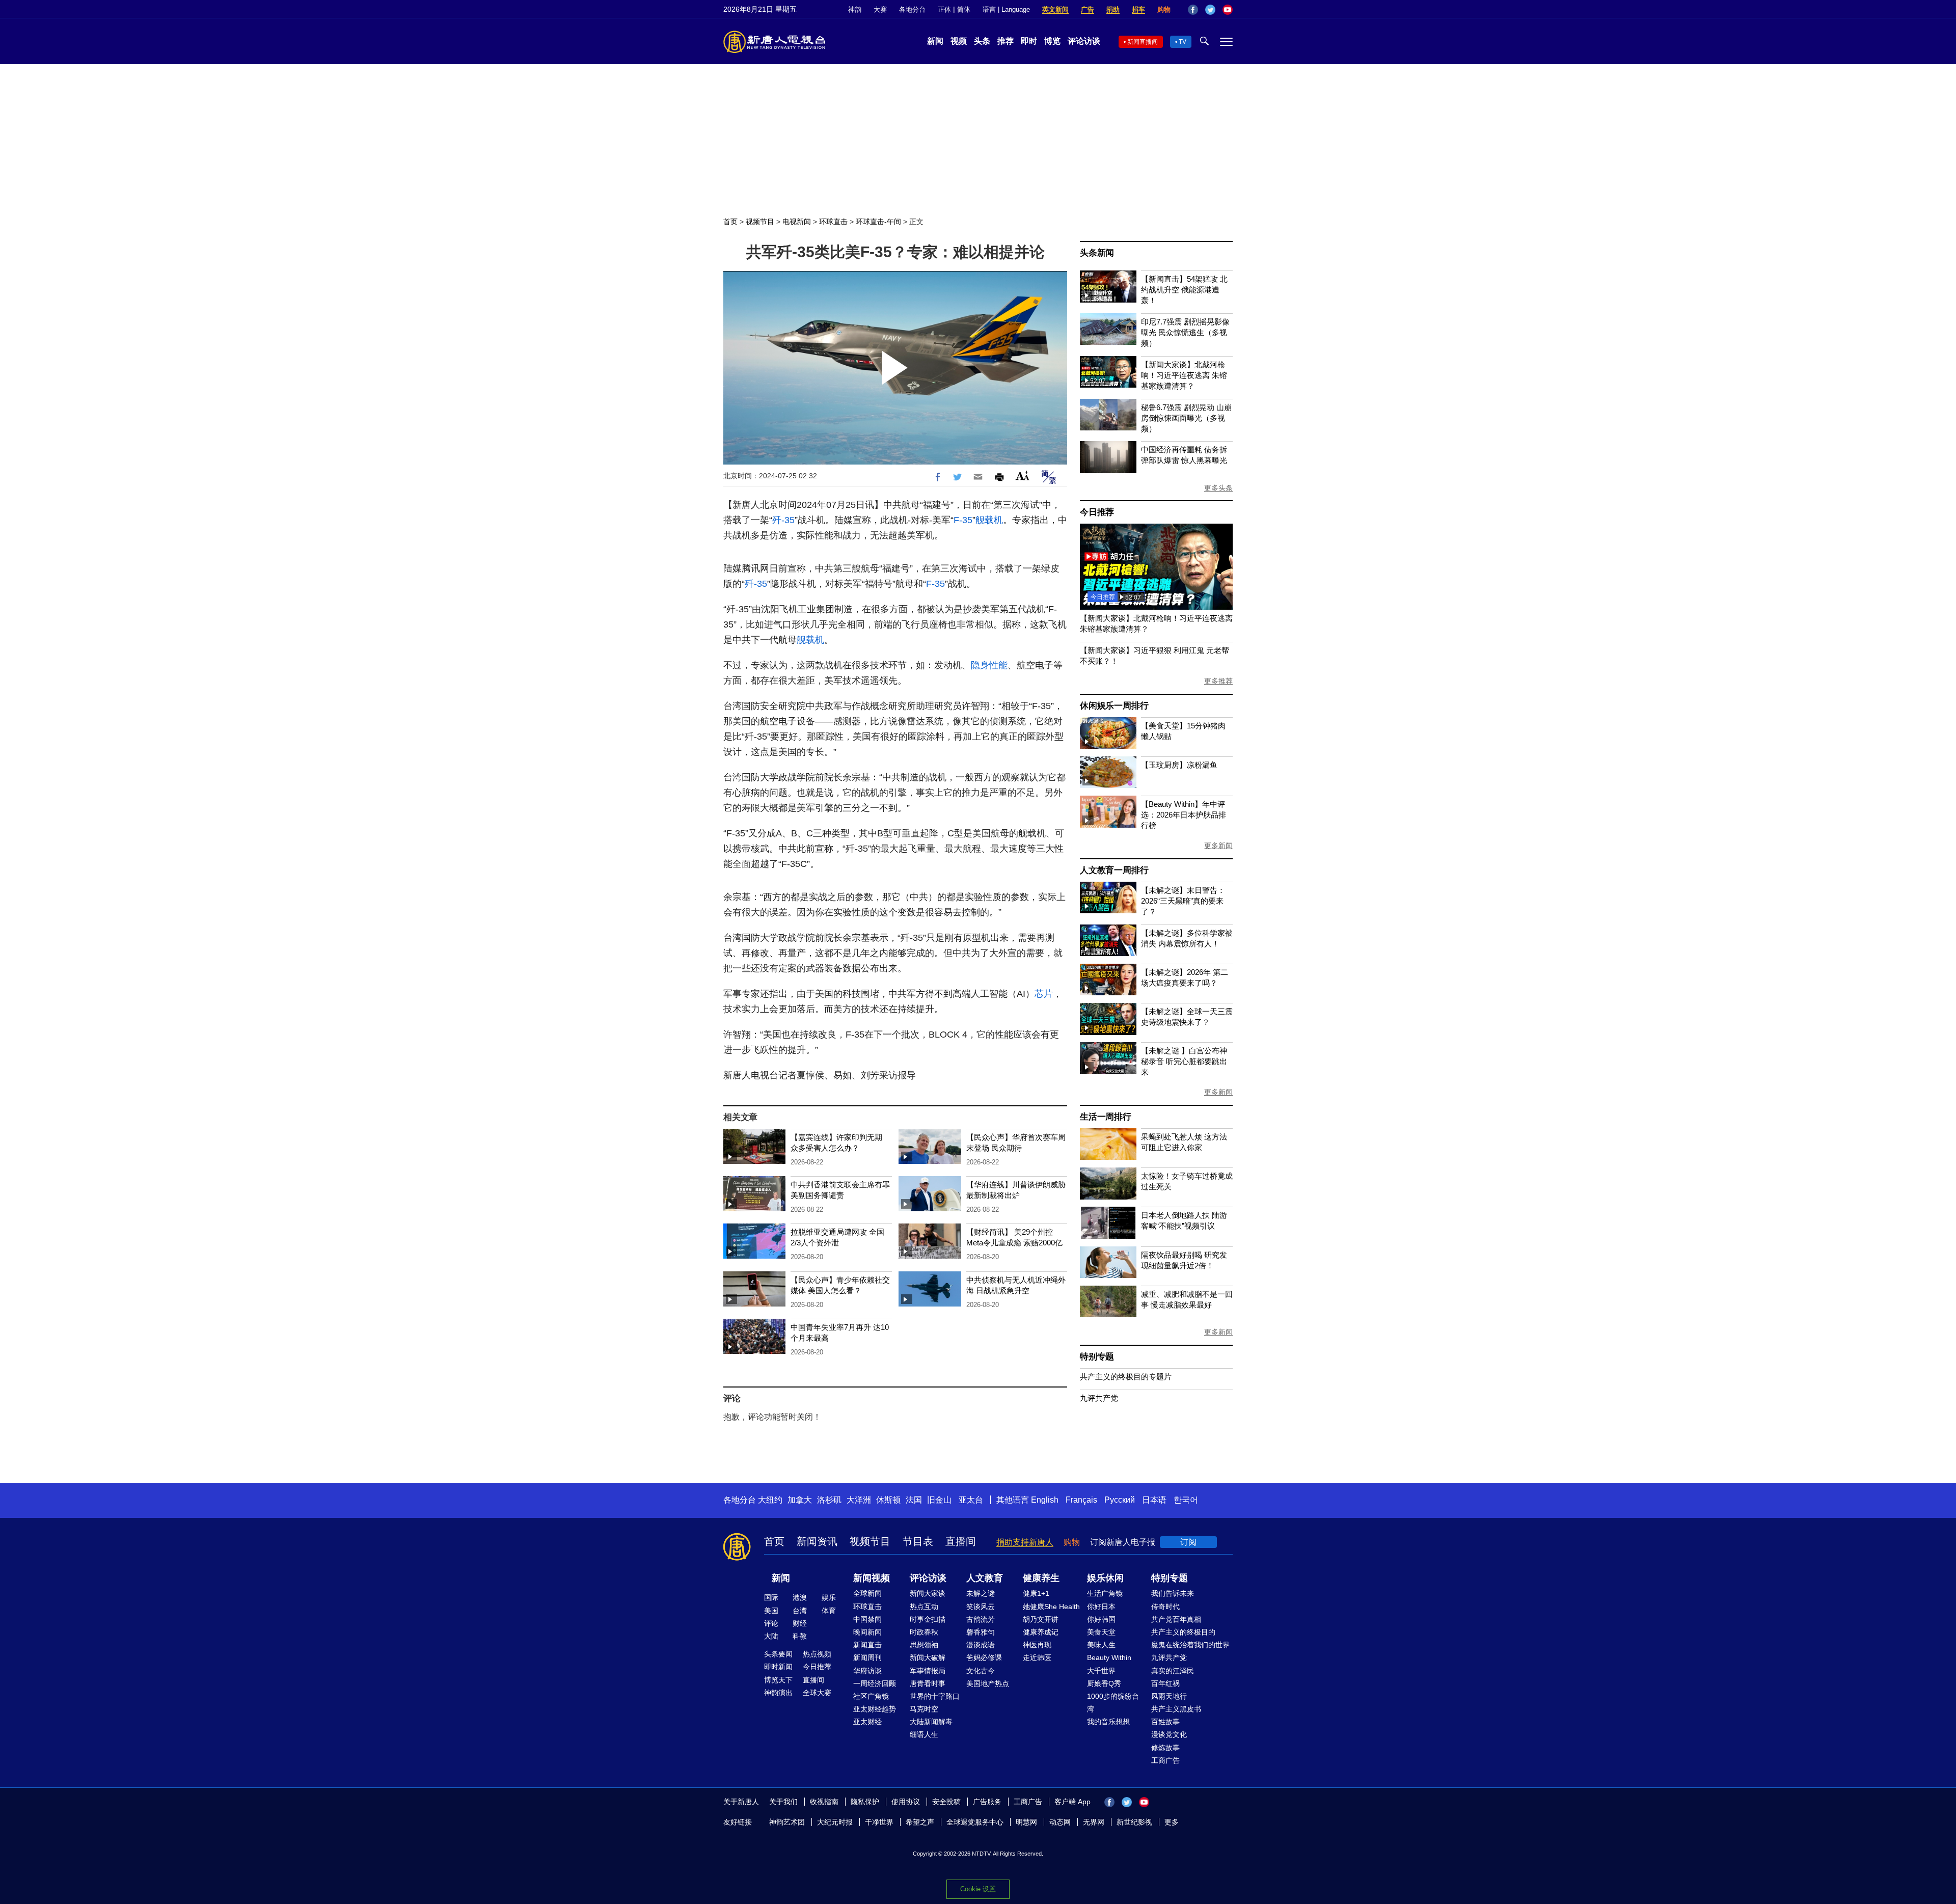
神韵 (855, 9)
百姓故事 (1165, 1722)
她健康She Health (1051, 1607)
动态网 (1060, 1822)
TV (1183, 42)
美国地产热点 (988, 1683)
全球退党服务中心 (975, 1822)
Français (1081, 1500)
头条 (982, 41)
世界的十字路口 (935, 1696)
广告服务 (987, 1802)
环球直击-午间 (878, 222)
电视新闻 (797, 222)
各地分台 (912, 9)
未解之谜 (981, 1593)
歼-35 (783, 520)
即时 (1029, 41)
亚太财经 (867, 1722)
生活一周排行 (1106, 1117)
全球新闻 (867, 1593)
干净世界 (879, 1822)
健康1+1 (1036, 1593)
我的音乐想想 (1108, 1722)
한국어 (1186, 1500)
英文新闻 (1055, 9)
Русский (1120, 1500)
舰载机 (989, 520)
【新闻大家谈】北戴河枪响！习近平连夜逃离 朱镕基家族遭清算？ (1184, 375)
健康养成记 (1041, 1632)
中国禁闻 (867, 1619)
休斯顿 (888, 1500)
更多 (1172, 1822)
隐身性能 (989, 665)
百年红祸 (1165, 1683)
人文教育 (985, 1578)
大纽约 (770, 1500)
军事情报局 (928, 1671)
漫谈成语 (981, 1645)
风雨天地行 (1169, 1696)
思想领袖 (924, 1645)
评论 (771, 1623)
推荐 (1006, 41)
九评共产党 (1099, 1398)
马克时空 (924, 1709)
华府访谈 (867, 1671)
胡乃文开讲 (1041, 1619)
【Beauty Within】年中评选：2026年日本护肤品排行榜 (1184, 815)
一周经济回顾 (875, 1683)
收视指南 (824, 1802)
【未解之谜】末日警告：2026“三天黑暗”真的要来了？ (1183, 901)
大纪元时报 (835, 1822)
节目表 (918, 1541)
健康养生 (1041, 1578)
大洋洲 (859, 1500)
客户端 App (1072, 1802)
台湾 (800, 1611)
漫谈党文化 (1169, 1734)
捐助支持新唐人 (1025, 1542)
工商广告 (1165, 1760)
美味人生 (1101, 1645)
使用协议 (906, 1802)
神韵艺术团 (787, 1822)
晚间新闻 (867, 1632)
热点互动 (924, 1607)
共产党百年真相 (1176, 1619)
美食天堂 (1101, 1632)
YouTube (1228, 10)
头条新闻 (1097, 253)
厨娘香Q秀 (1104, 1683)
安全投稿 (946, 1802)
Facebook (1193, 10)
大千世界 (1101, 1671)
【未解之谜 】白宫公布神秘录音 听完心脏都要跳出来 (1184, 1061)
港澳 (800, 1597)
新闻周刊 (867, 1657)
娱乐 (829, 1597)
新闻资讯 (817, 1541)
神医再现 (1037, 1645)
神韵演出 (778, 1693)
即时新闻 (778, 1667)
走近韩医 (1037, 1657)
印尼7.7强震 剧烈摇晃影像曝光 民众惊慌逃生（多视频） (1185, 332)
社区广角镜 (871, 1696)
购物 (1164, 9)
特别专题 (1097, 1357)
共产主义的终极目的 (1183, 1632)
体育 (829, 1611)
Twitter (1210, 10)
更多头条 (1218, 488)
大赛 (880, 9)
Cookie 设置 (978, 1889)
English (1045, 1500)
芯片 (1044, 994)
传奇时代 (1165, 1607)
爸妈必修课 (984, 1657)
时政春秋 (924, 1632)
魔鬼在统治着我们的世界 (1190, 1645)
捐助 (1113, 9)
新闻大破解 (928, 1657)
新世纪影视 (1134, 1822)
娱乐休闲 (1105, 1578)
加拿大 (800, 1500)
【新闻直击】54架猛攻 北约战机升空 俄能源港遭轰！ (1184, 290)
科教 (800, 1636)
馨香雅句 (981, 1632)
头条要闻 (778, 1654)
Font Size (1023, 475)
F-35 (963, 520)
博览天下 (778, 1680)
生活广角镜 (1105, 1593)
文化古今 (981, 1671)
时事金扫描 (928, 1619)
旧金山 (939, 1500)
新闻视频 (872, 1578)
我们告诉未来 (1173, 1593)
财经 (800, 1623)
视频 (959, 41)
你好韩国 (1101, 1619)
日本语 (1154, 1500)
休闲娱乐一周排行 (1114, 706)
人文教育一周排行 (1114, 870)
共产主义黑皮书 (1176, 1709)
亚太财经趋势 (875, 1709)
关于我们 (783, 1802)
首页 (730, 222)
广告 (1088, 9)
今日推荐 (1097, 512)
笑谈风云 (981, 1607)
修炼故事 (1165, 1748)
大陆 (771, 1636)
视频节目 (760, 222)
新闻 (935, 41)
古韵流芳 (981, 1619)
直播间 (961, 1541)
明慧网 (1026, 1822)
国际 (771, 1597)
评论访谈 (1084, 41)
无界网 (1094, 1822)
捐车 (1138, 9)
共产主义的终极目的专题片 (1126, 1377)
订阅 (1188, 1542)
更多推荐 (1218, 681)
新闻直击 (867, 1645)
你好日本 (1101, 1607)
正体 (944, 9)
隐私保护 (865, 1802)
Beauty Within (1109, 1657)
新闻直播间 (1143, 42)
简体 (964, 9)
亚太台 (971, 1500)
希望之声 (920, 1822)
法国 (914, 1500)
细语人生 (924, 1734)
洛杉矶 (829, 1500)
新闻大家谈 (928, 1593)
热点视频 (817, 1654)
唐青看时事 (928, 1683)
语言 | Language (1006, 9)
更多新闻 (1218, 846)
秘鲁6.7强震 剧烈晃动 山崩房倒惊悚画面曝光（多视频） (1186, 418)
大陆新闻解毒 (931, 1722)
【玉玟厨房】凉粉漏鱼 (1179, 765)
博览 (1052, 41)
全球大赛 (817, 1693)
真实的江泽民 (1173, 1671)
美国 (771, 1611)
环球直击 (833, 222)
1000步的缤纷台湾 (1113, 1703)
